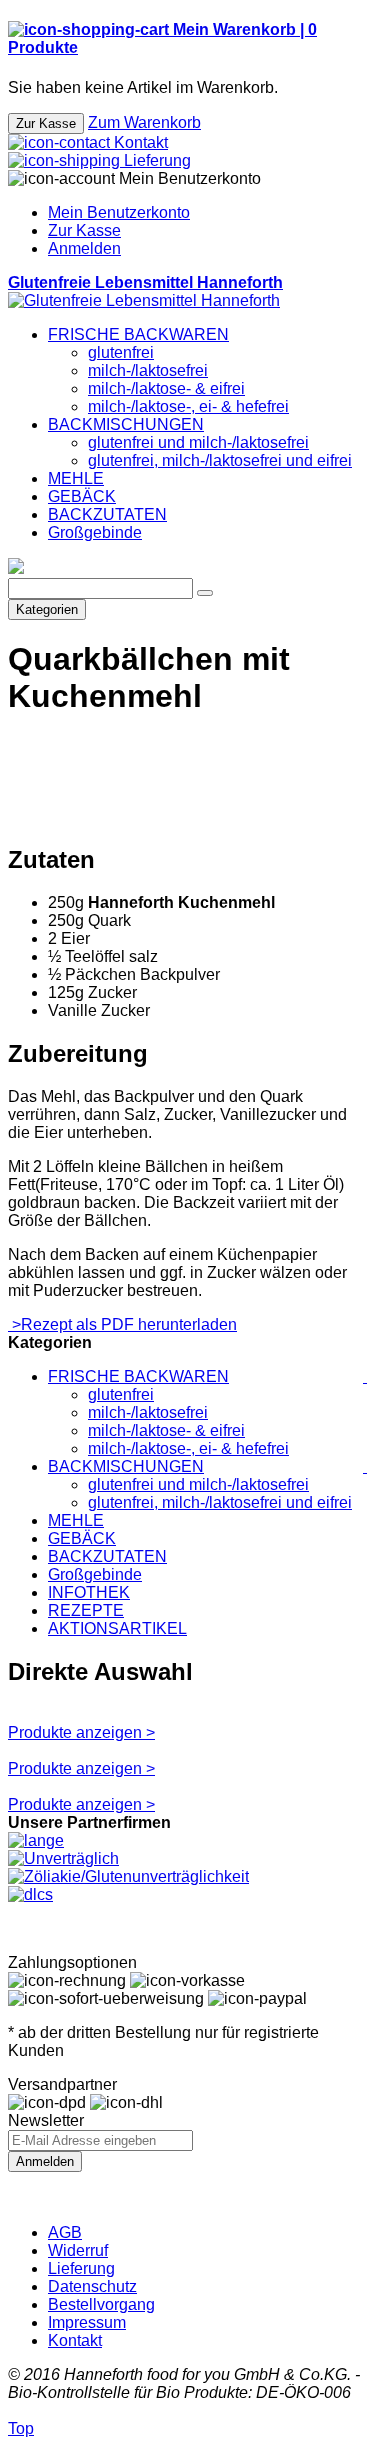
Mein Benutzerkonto (119, 212)
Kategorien (47, 609)
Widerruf (78, 2250)
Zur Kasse (84, 230)
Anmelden (84, 248)
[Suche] (205, 593)
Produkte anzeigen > (81, 1732)
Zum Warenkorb (144, 122)
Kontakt (75, 2340)
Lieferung (81, 2268)
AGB (65, 2232)
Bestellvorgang (101, 2304)
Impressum (87, 2322)
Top (21, 2428)
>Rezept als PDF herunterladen (122, 1324)
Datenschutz (92, 2286)
